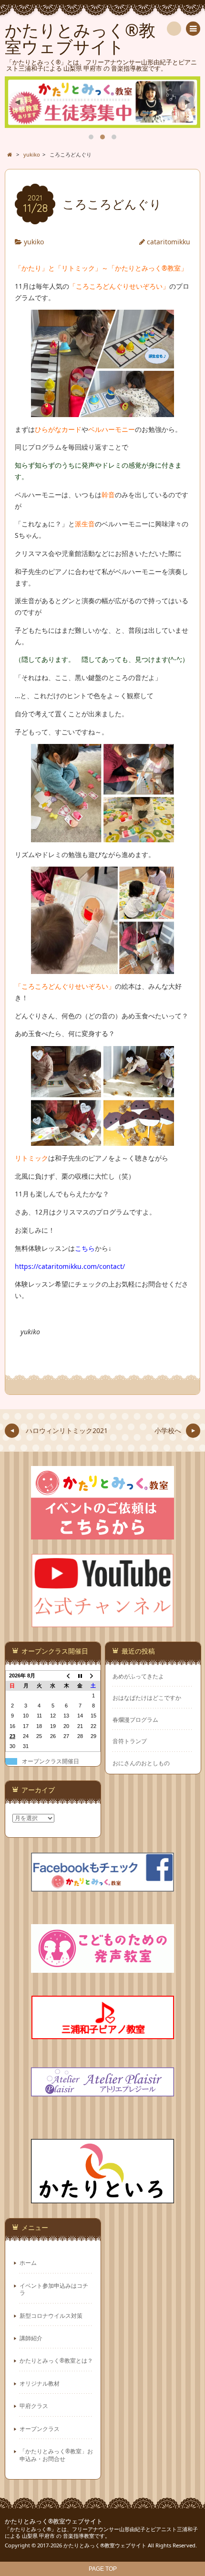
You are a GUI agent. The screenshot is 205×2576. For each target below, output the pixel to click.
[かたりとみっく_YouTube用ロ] (102, 1622)
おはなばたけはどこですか (147, 1698)
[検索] (174, 29)
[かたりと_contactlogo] (102, 1534)
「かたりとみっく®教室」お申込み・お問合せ (56, 2455)
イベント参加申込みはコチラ (54, 2289)
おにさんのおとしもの (141, 1763)
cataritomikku (169, 242)
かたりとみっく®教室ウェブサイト (54, 2521)
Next (187, 102)
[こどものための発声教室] (102, 1967)
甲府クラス (34, 2406)
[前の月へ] (66, 1675)
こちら (85, 1248)
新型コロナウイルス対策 (51, 2315)
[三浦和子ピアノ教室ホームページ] (102, 2033)
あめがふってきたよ (138, 1676)
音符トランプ (130, 1741)
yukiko (34, 242)
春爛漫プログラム (135, 1720)
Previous (18, 102)
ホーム (28, 2262)
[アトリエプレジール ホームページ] (102, 2090)
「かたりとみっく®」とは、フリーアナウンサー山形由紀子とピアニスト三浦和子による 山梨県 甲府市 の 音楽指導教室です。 (101, 2533)
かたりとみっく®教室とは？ (56, 2360)
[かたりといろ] (102, 2197)
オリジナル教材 (40, 2383)
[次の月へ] (93, 1675)
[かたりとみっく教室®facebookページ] (102, 1886)
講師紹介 (31, 2338)
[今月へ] (80, 1675)
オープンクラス (40, 2429)
